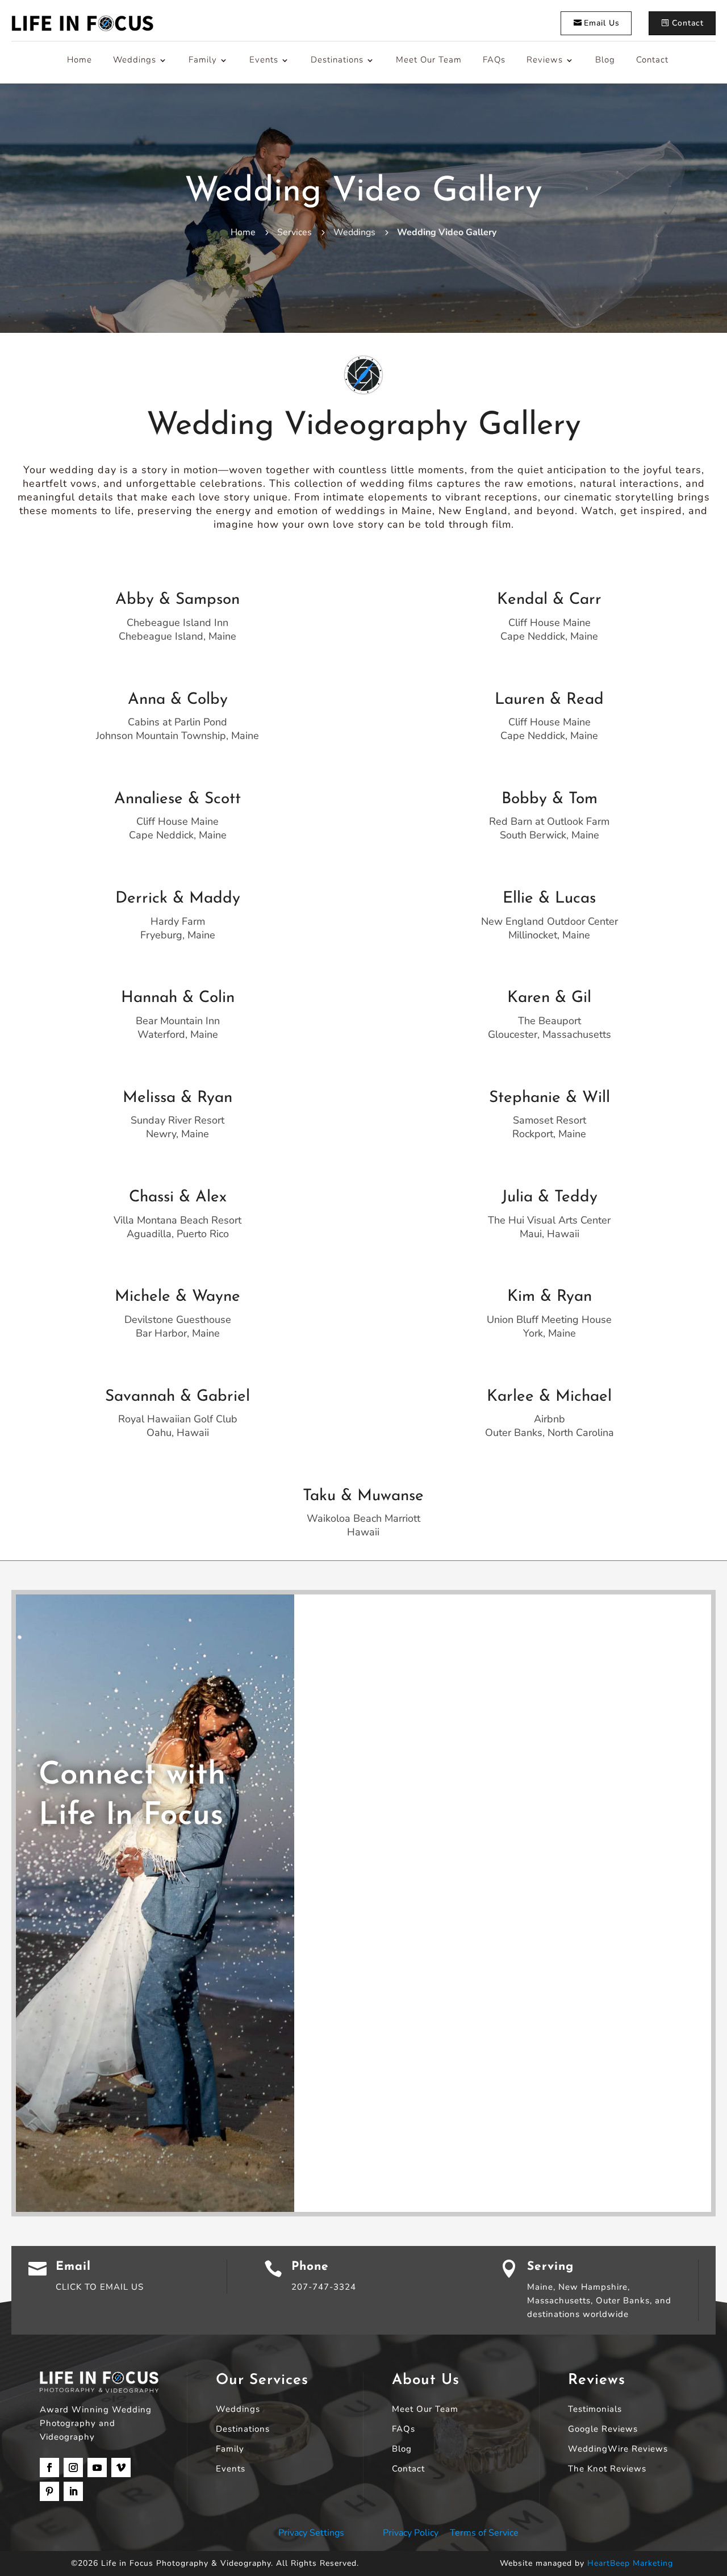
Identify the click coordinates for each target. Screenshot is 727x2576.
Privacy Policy (411, 2533)
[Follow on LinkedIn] (73, 2491)
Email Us (602, 23)
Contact (688, 23)
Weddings (135, 60)
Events (264, 60)
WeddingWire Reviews (618, 2450)
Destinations (337, 60)
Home (80, 60)
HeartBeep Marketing (630, 2563)
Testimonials (595, 2410)
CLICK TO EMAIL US (100, 2287)
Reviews (545, 60)
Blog (605, 60)
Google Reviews (603, 2430)
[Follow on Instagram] (73, 2468)
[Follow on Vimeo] (121, 2468)
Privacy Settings (311, 2533)
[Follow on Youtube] (97, 2468)
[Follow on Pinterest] (49, 2491)
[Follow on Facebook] (49, 2468)
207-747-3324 (324, 2287)
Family (203, 60)
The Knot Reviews (607, 2469)
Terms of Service (484, 2533)
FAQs (494, 60)
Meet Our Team (429, 60)
